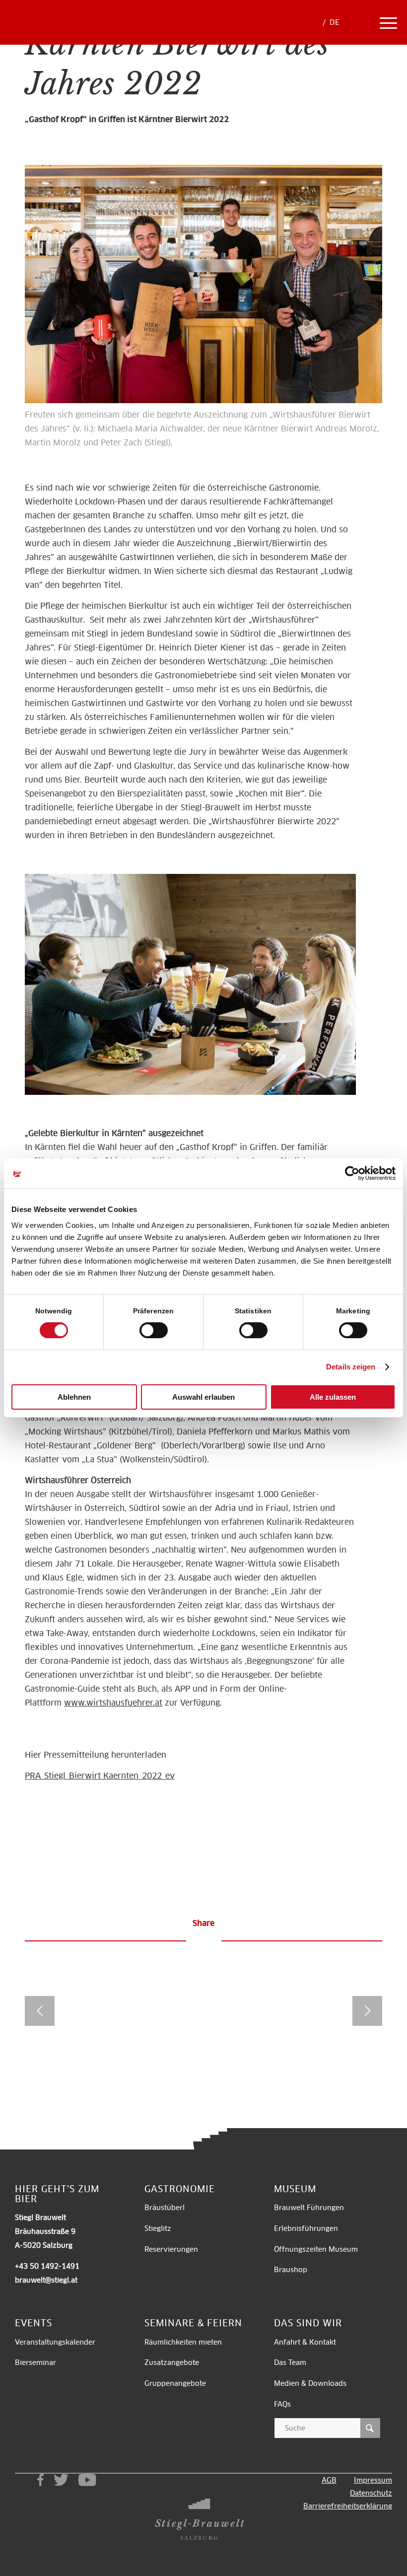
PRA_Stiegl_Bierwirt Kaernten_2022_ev (100, 1776)
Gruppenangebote (175, 2383)
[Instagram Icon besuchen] (21, 2480)
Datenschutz (371, 2493)
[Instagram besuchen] (197, 1943)
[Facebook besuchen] (215, 1943)
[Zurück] (40, 2011)
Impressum (373, 2480)
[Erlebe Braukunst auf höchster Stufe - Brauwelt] (61, 35)
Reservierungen (171, 2249)
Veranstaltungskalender (55, 2342)
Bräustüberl (165, 2208)
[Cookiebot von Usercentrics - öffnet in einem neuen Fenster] (352, 1173)
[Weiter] (367, 2011)
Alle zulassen (333, 1397)
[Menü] (388, 22)
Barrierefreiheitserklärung (348, 2506)
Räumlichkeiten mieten (184, 2342)
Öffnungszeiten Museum (316, 2249)
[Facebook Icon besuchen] (40, 2480)
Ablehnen (74, 1397)
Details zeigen (351, 1367)
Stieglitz (158, 2228)
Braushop (291, 2270)
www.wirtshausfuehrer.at (113, 1703)
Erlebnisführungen (306, 2228)
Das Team (290, 2362)
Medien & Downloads (310, 2383)
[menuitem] (360, 22)
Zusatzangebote (172, 2362)
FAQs (282, 2404)
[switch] (154, 1330)
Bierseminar (35, 2362)
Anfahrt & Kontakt (305, 2342)
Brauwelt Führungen (309, 2208)
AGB (329, 2480)
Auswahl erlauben (203, 1397)
